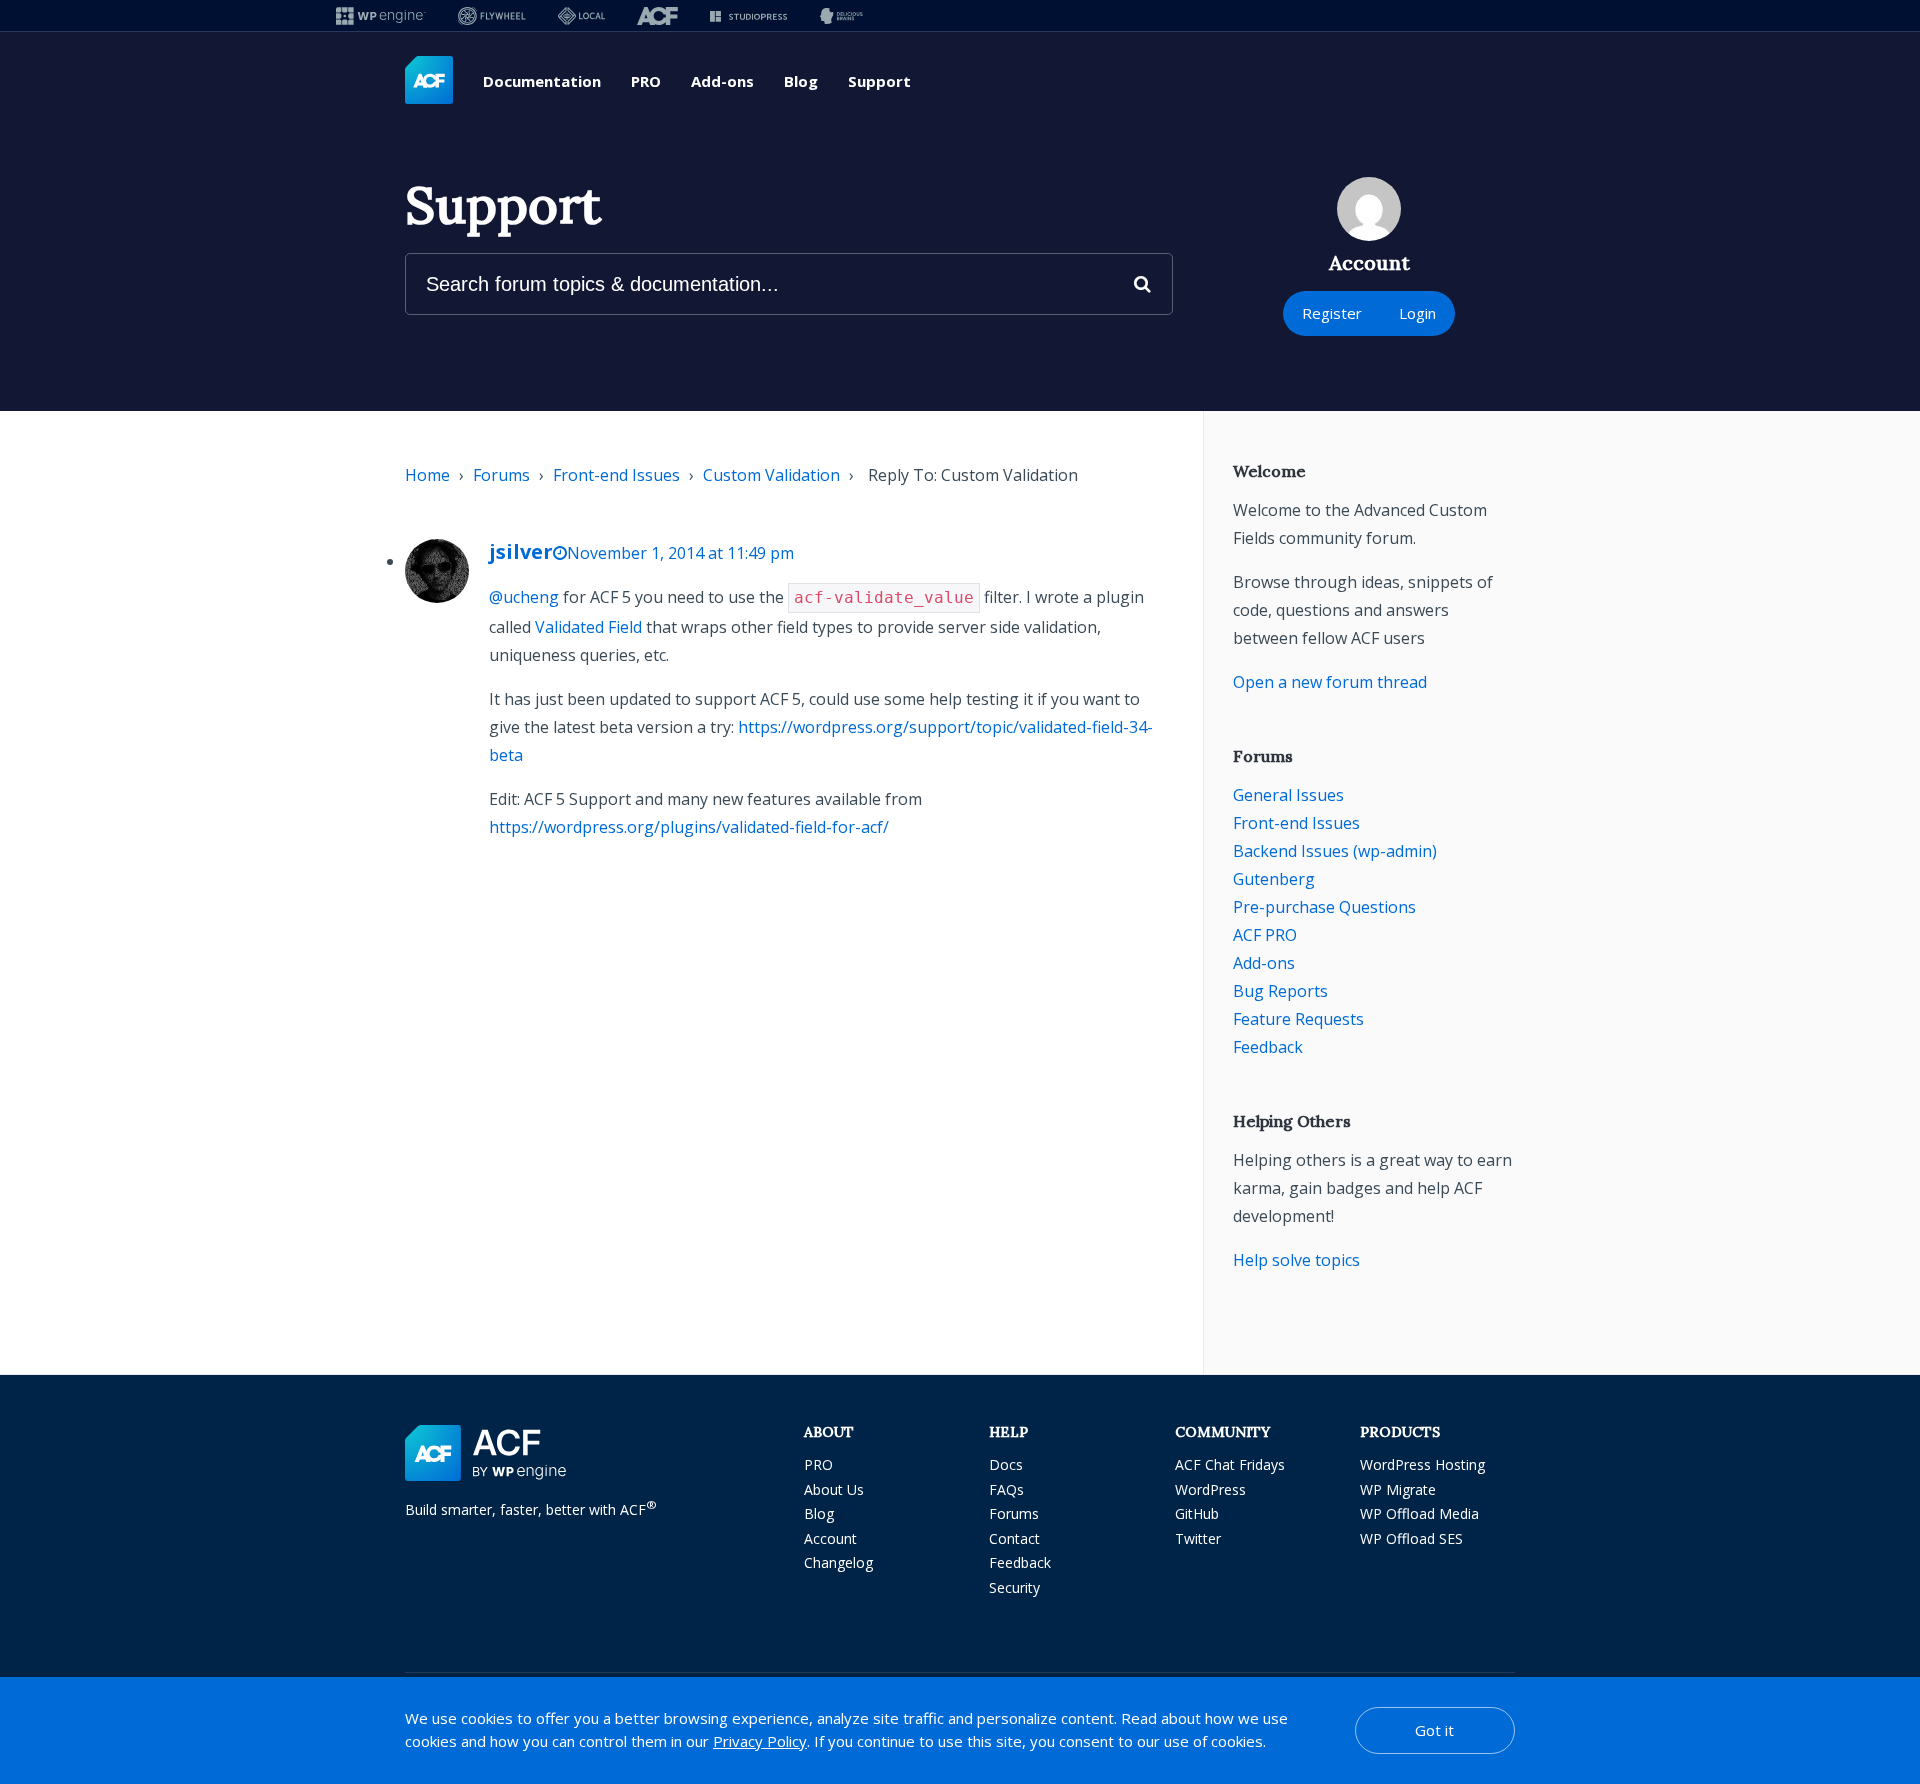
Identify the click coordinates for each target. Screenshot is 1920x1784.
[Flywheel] (492, 15)
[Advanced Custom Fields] (429, 81)
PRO (646, 81)
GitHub (1197, 1513)
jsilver (521, 551)
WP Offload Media (1419, 1513)
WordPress (1210, 1489)
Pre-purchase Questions (1324, 907)
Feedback (1268, 1047)
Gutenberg (1274, 879)
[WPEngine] (381, 15)
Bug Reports (1280, 991)
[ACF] (657, 15)
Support (879, 81)
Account (830, 1538)
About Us (834, 1489)
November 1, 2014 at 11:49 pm (680, 553)
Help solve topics (1296, 1260)
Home (427, 475)
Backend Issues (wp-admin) (1335, 851)
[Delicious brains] (841, 15)
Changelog (838, 1562)
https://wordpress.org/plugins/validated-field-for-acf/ (689, 827)
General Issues (1288, 795)
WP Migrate (1398, 1489)
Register (1332, 313)
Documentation (542, 81)
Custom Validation (771, 475)
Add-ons (722, 81)
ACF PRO (1265, 935)
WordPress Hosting (1422, 1464)
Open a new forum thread (1330, 682)
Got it (1434, 1730)
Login (1417, 313)
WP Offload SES (1411, 1538)
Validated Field (588, 627)
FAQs (1006, 1489)
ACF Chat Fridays (1230, 1464)
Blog (801, 81)
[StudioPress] (748, 15)
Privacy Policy (760, 1741)
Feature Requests (1298, 1019)
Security (1014, 1587)
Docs (1006, 1464)
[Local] (581, 15)
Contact (1014, 1538)
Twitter (1198, 1538)
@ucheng (524, 597)
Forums (501, 475)
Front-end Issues (616, 475)
